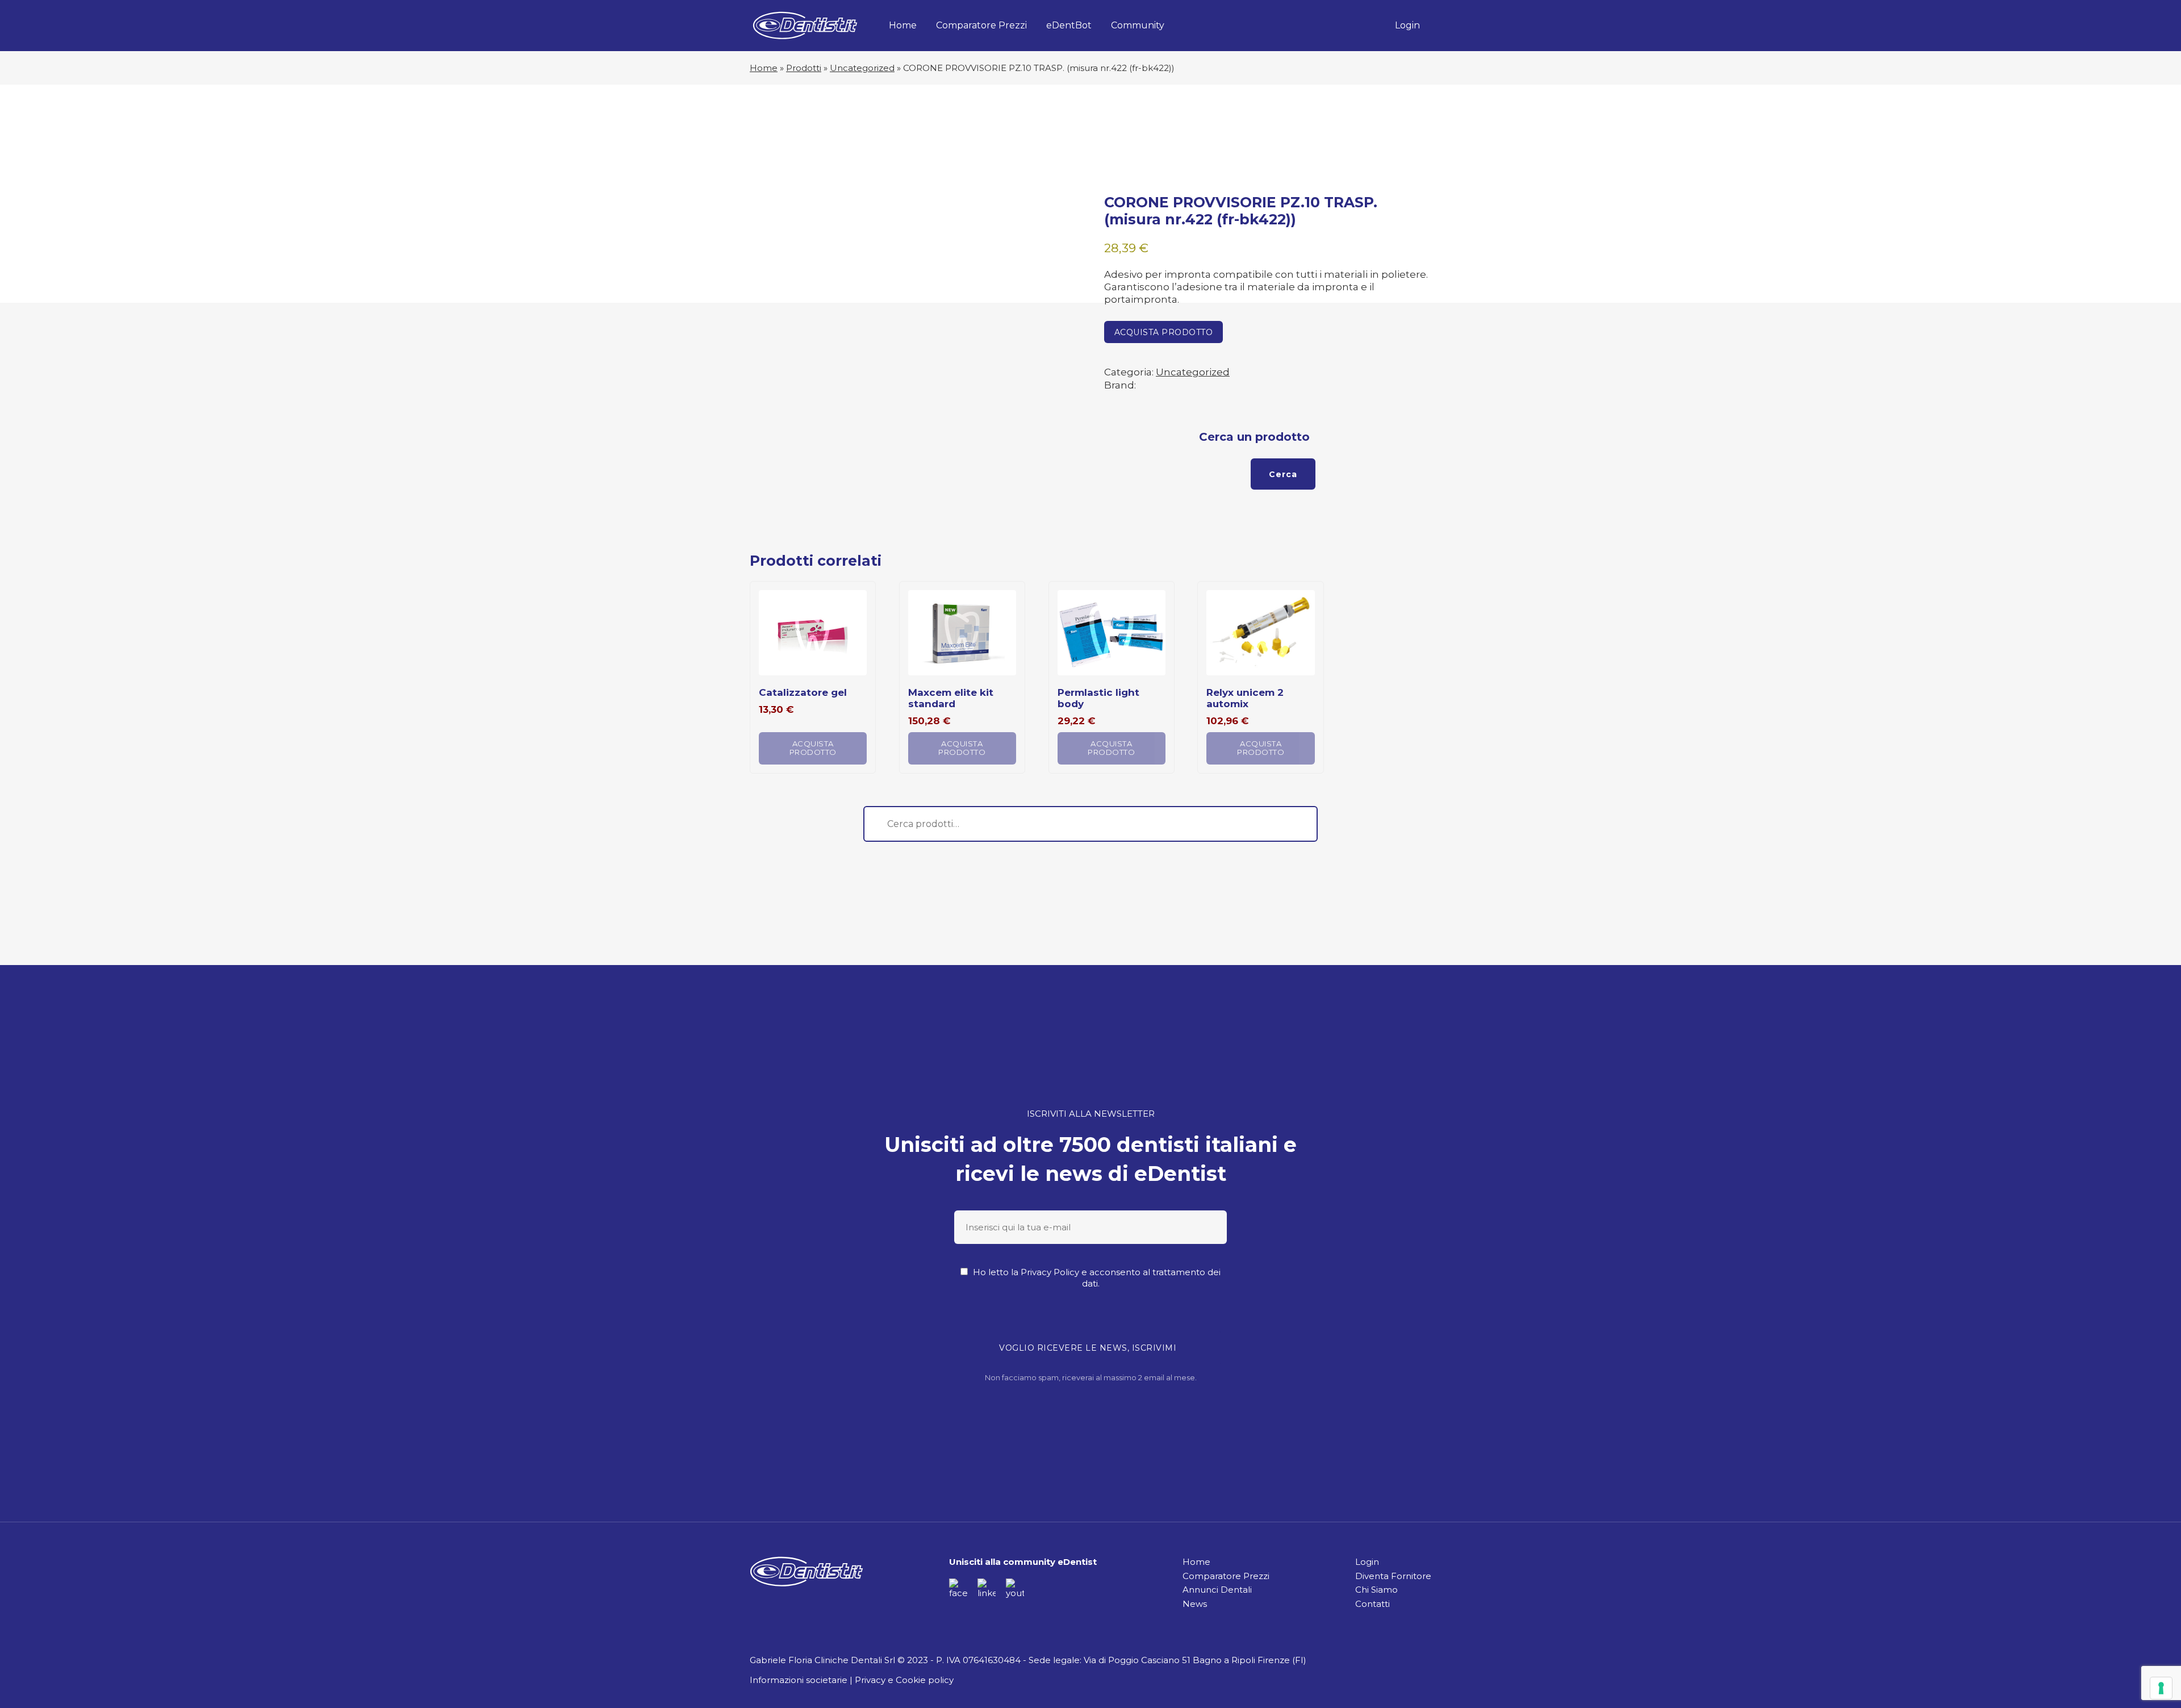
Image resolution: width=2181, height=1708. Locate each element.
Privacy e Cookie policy (904, 1680)
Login (1407, 25)
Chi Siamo (1376, 1590)
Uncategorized (862, 68)
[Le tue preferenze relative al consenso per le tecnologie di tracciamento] (2161, 1688)
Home (903, 25)
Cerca (1283, 474)
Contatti (1372, 1604)
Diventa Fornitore (1393, 1576)
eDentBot (1069, 25)
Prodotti (804, 68)
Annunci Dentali (1217, 1590)
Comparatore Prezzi (981, 25)
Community (1138, 25)
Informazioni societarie (799, 1680)
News (1195, 1604)
